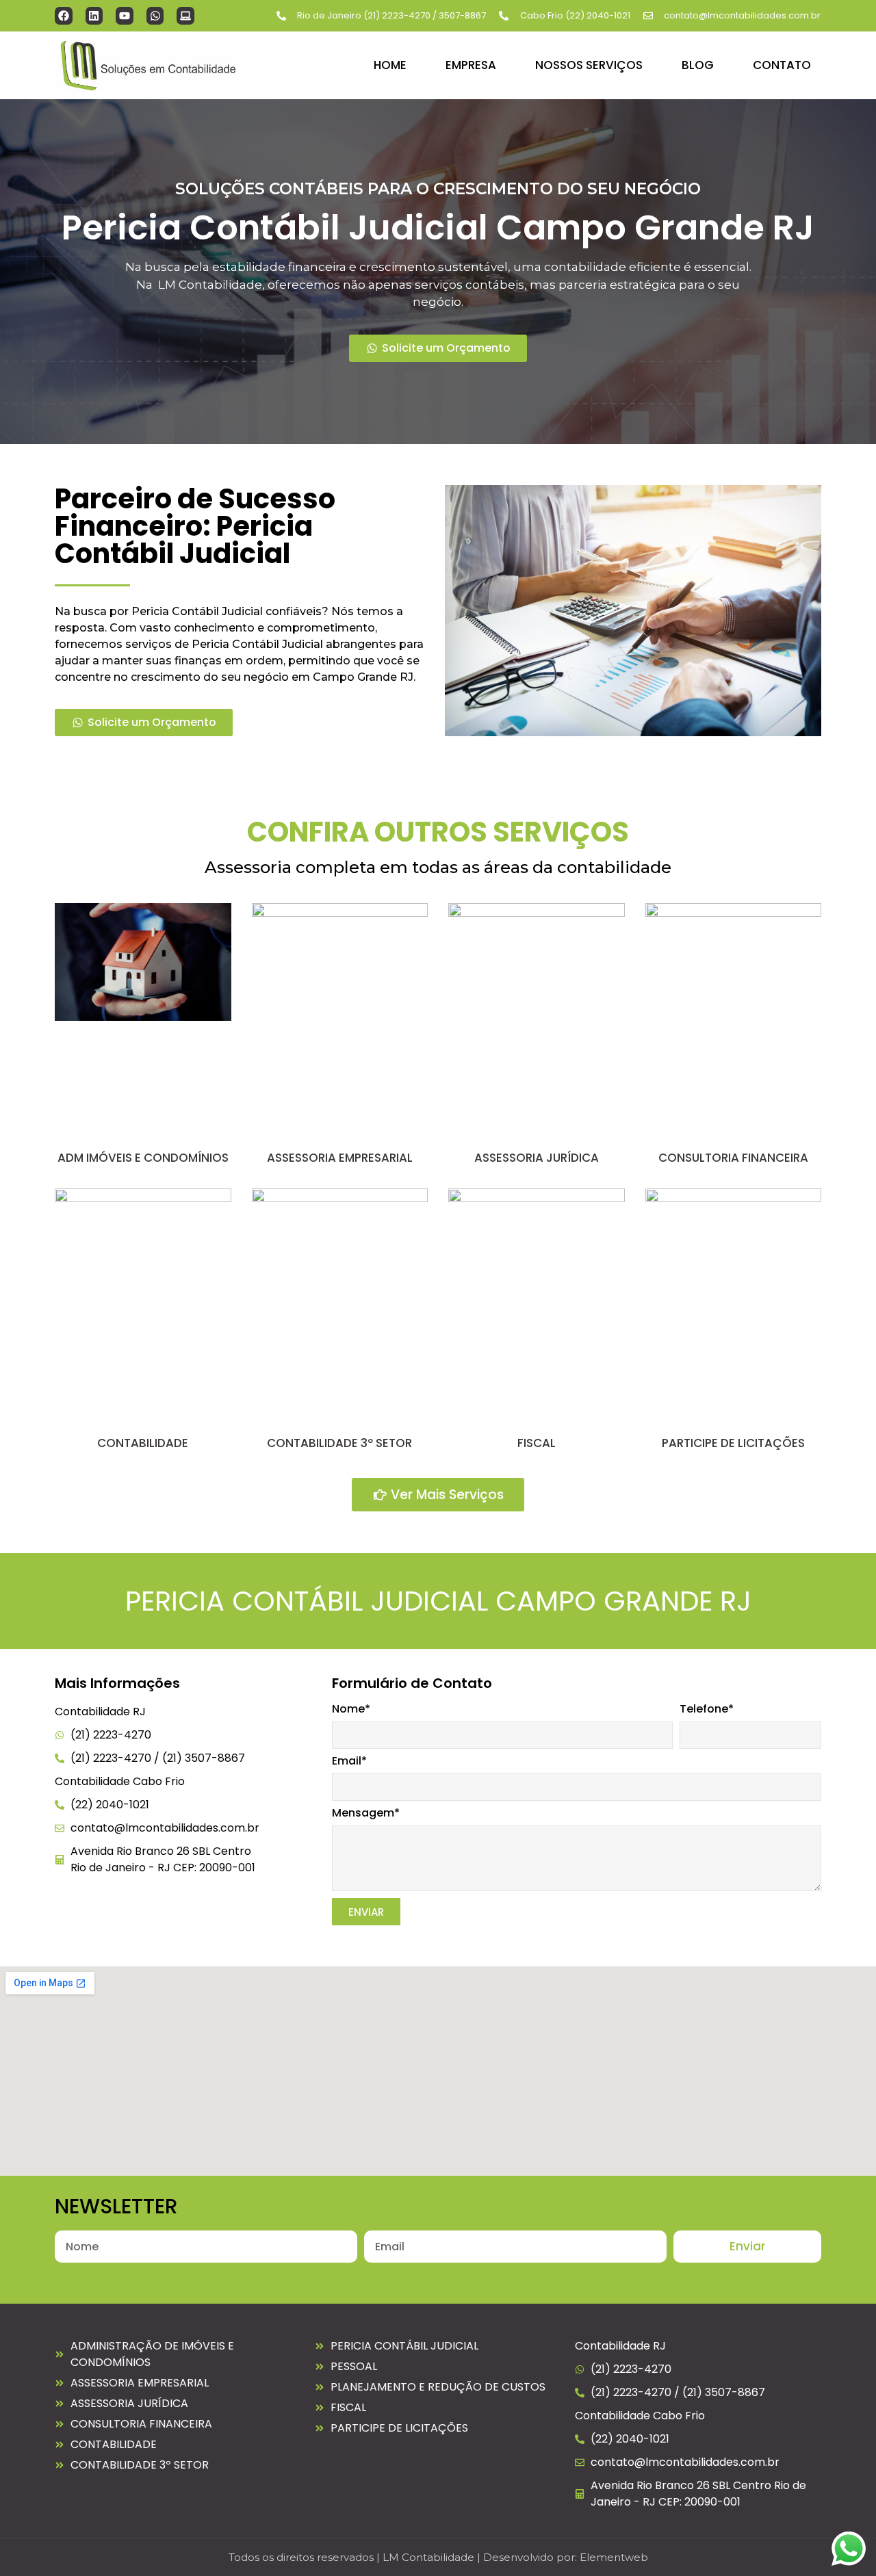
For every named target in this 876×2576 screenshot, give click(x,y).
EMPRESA (471, 65)
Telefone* (707, 1710)
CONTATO (782, 65)
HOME (390, 65)
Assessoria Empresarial (340, 1158)
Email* (349, 1762)
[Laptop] (185, 16)
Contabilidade (143, 1443)
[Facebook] (64, 16)
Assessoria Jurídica (537, 1158)
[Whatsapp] (155, 16)
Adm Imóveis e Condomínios (143, 1158)
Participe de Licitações (733, 1443)
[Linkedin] (94, 16)
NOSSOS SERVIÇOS (589, 65)
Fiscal (537, 1443)
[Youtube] (125, 16)
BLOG (698, 65)
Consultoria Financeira (733, 1158)
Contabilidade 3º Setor (339, 1443)
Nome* (351, 1710)
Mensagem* (366, 1814)
